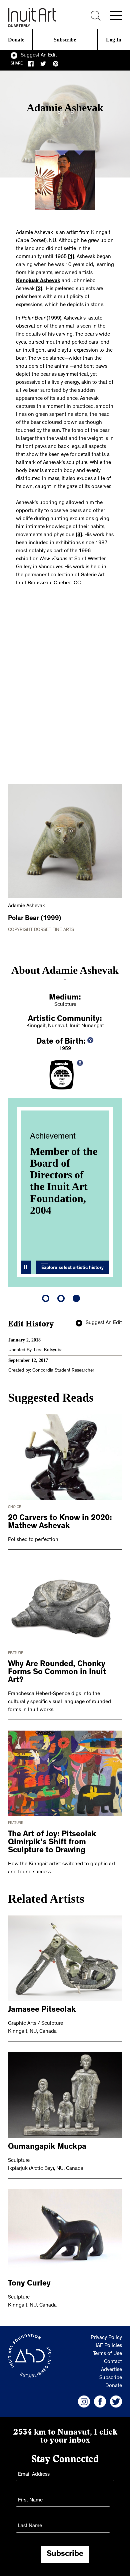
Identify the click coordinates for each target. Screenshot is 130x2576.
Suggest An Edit (39, 55)
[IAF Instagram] (84, 2402)
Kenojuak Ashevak (38, 281)
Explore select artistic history (72, 1268)
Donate (16, 40)
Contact (113, 2362)
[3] (79, 535)
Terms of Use (107, 2354)
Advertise (111, 2370)
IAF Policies (109, 2346)
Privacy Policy (106, 2338)
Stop (26, 1267)
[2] (39, 289)
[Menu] (116, 15)
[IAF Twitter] (116, 2402)
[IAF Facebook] (100, 2402)
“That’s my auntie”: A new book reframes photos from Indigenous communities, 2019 (71, 1192)
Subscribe (65, 40)
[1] (71, 257)
